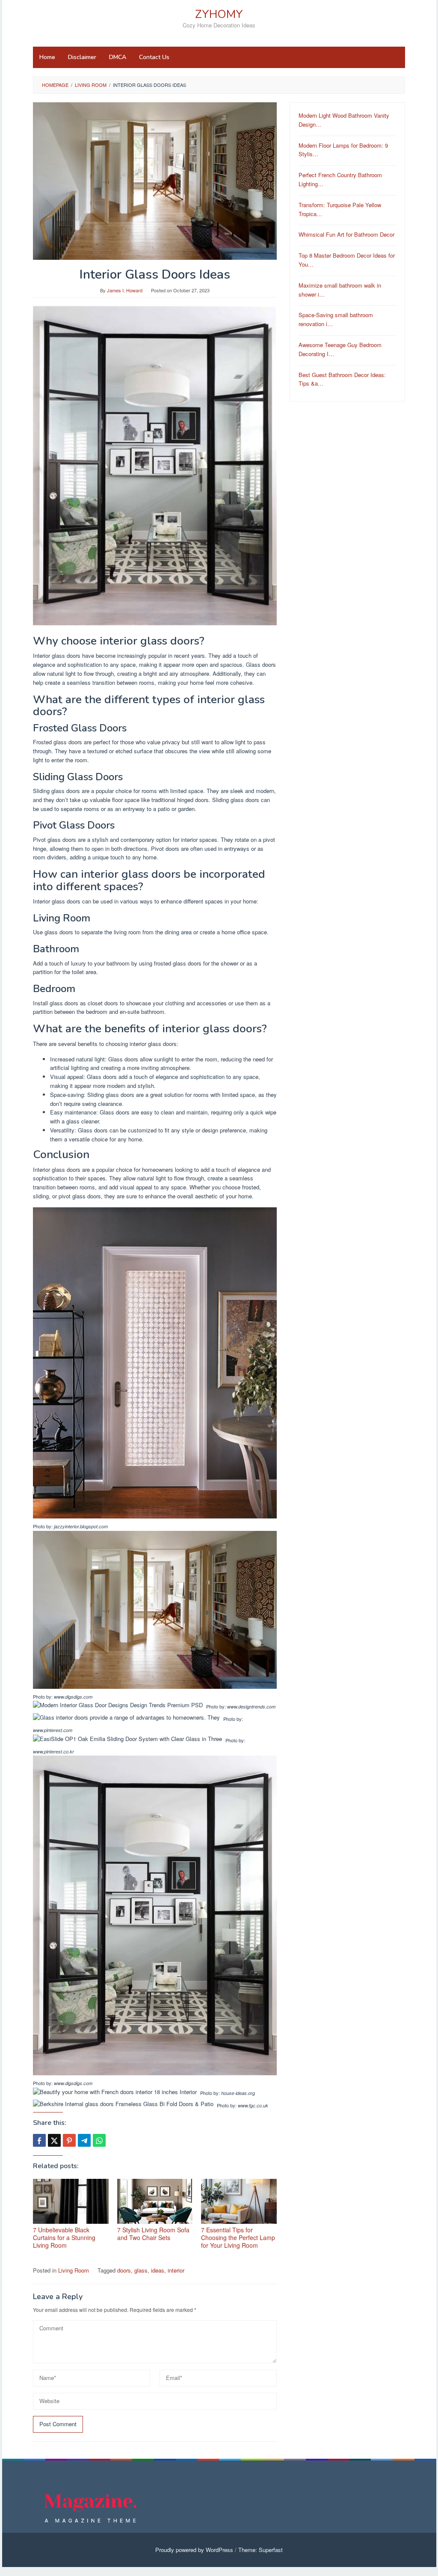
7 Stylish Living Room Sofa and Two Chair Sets (153, 2234)
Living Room (74, 2270)
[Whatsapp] (99, 2140)
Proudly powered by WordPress (194, 2550)
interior (176, 2270)
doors (124, 2270)
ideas (158, 2270)
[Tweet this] (54, 2140)
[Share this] (39, 2140)
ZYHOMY (219, 14)
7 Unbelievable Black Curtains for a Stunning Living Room (64, 2237)
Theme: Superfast (260, 2550)
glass (141, 2270)
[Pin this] (69, 2140)
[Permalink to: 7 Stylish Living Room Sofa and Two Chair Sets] (155, 2201)
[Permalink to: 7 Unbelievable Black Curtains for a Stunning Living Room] (71, 2201)
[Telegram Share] (84, 2140)
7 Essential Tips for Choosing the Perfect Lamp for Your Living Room (238, 2237)
